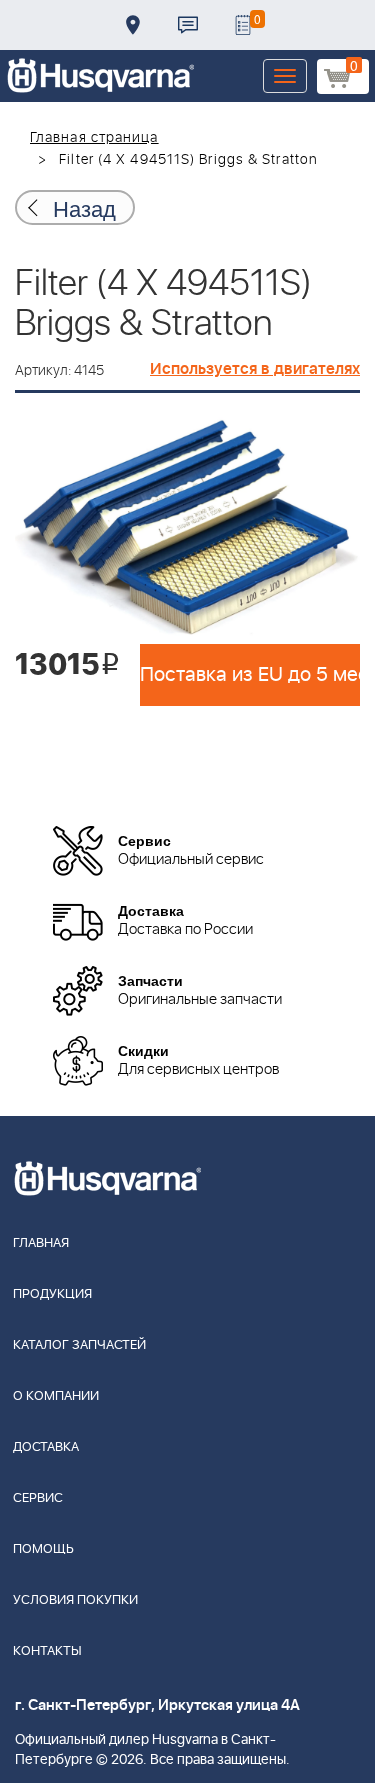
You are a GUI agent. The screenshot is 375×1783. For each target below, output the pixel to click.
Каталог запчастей (79, 1345)
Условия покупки (75, 1600)
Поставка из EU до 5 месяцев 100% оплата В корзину (250, 675)
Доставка (133, 25)
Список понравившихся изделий (243, 25)
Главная (41, 1243)
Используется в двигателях (255, 369)
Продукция (52, 1294)
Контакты (188, 25)
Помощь (43, 1549)
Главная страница (94, 138)
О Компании (56, 1396)
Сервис (38, 1498)
